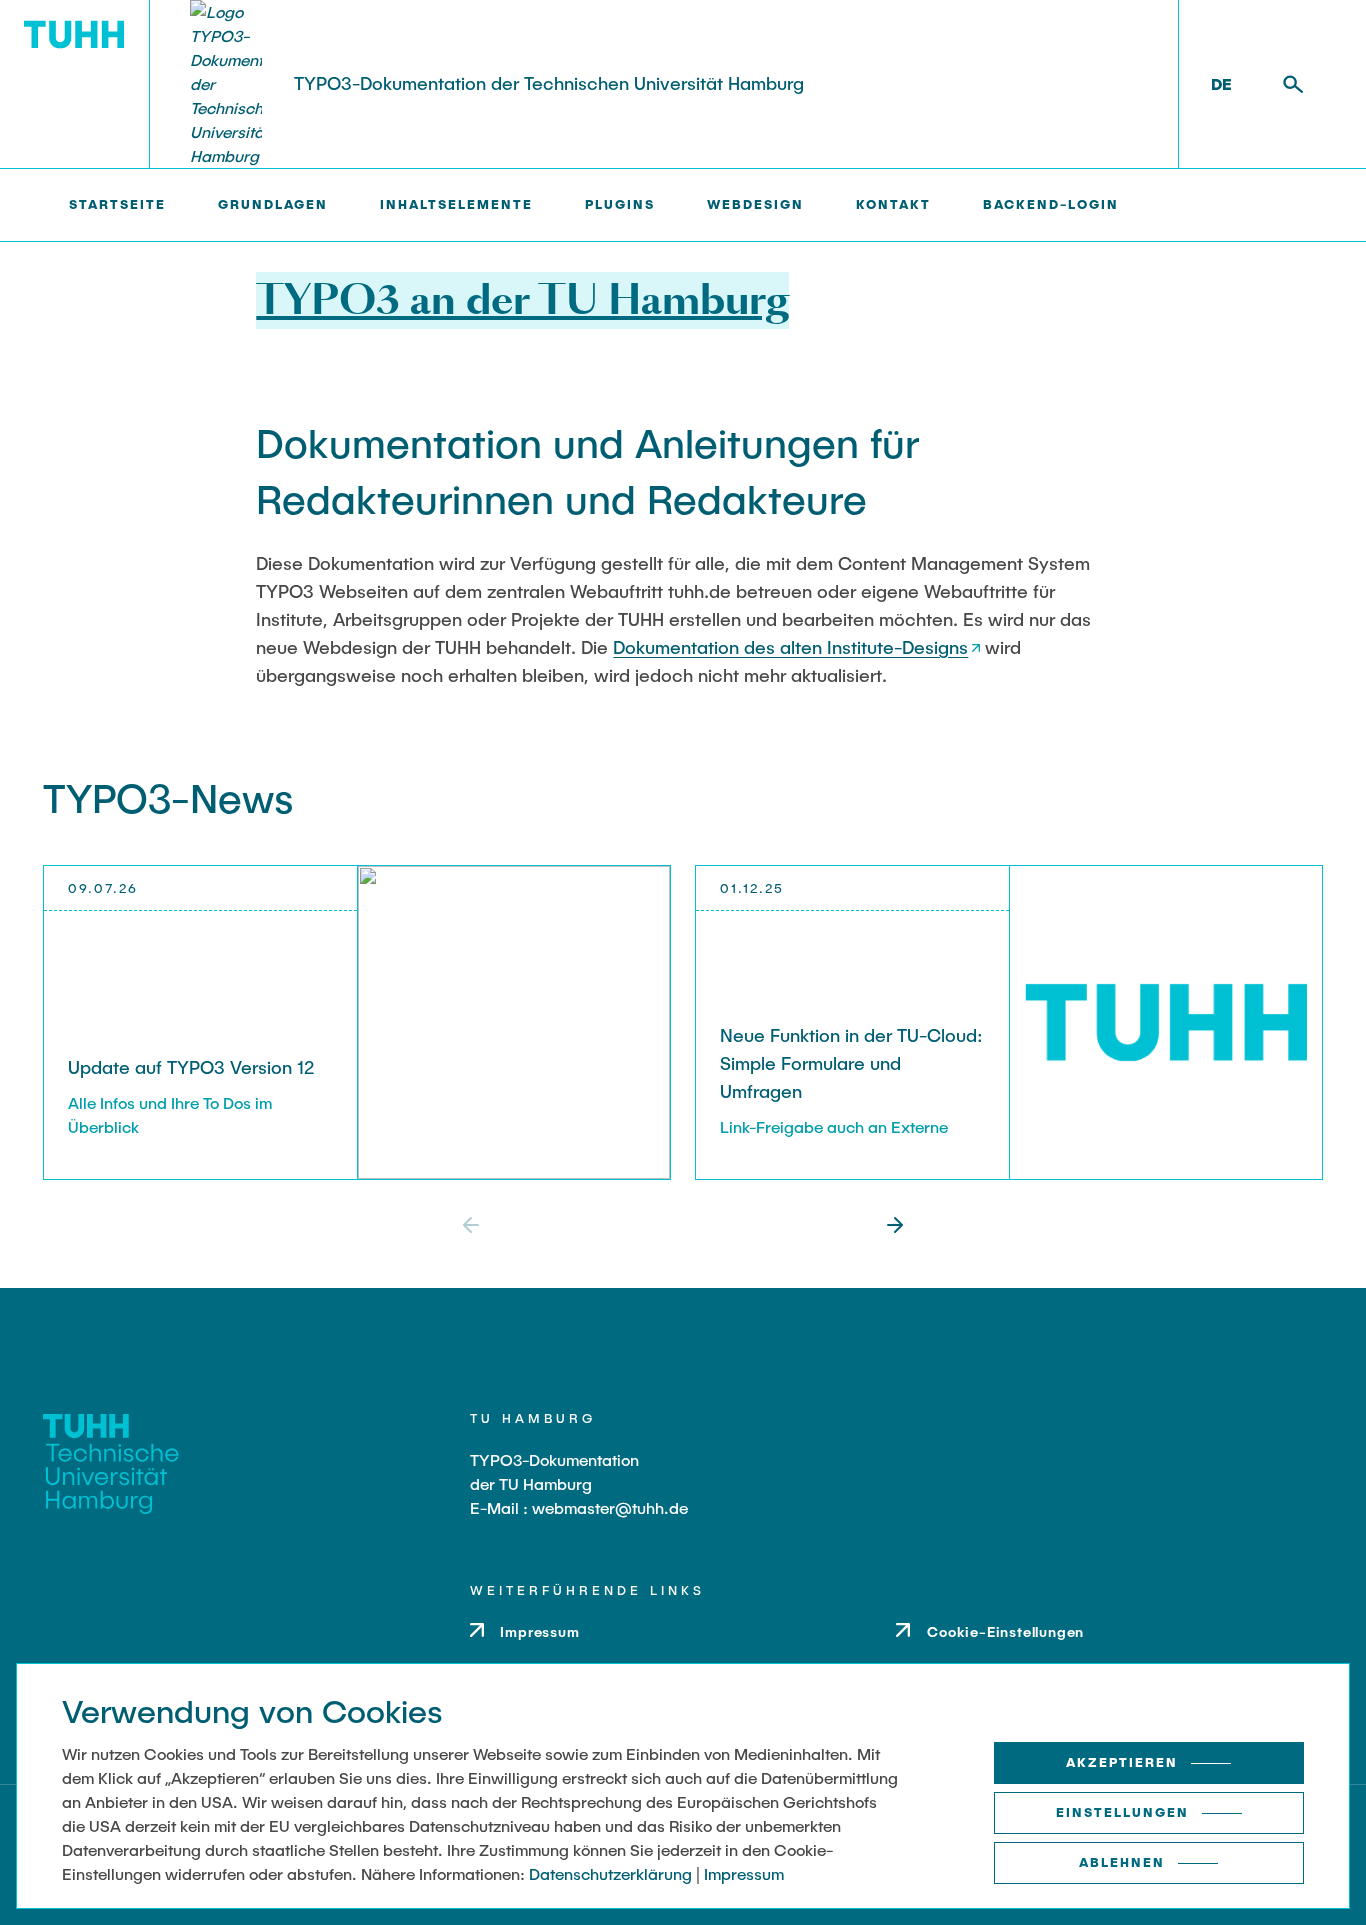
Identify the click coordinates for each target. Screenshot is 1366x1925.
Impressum (744, 1873)
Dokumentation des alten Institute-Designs (790, 647)
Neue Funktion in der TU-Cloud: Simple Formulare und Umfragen (851, 1063)
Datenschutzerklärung (610, 1873)
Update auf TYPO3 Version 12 (191, 1067)
